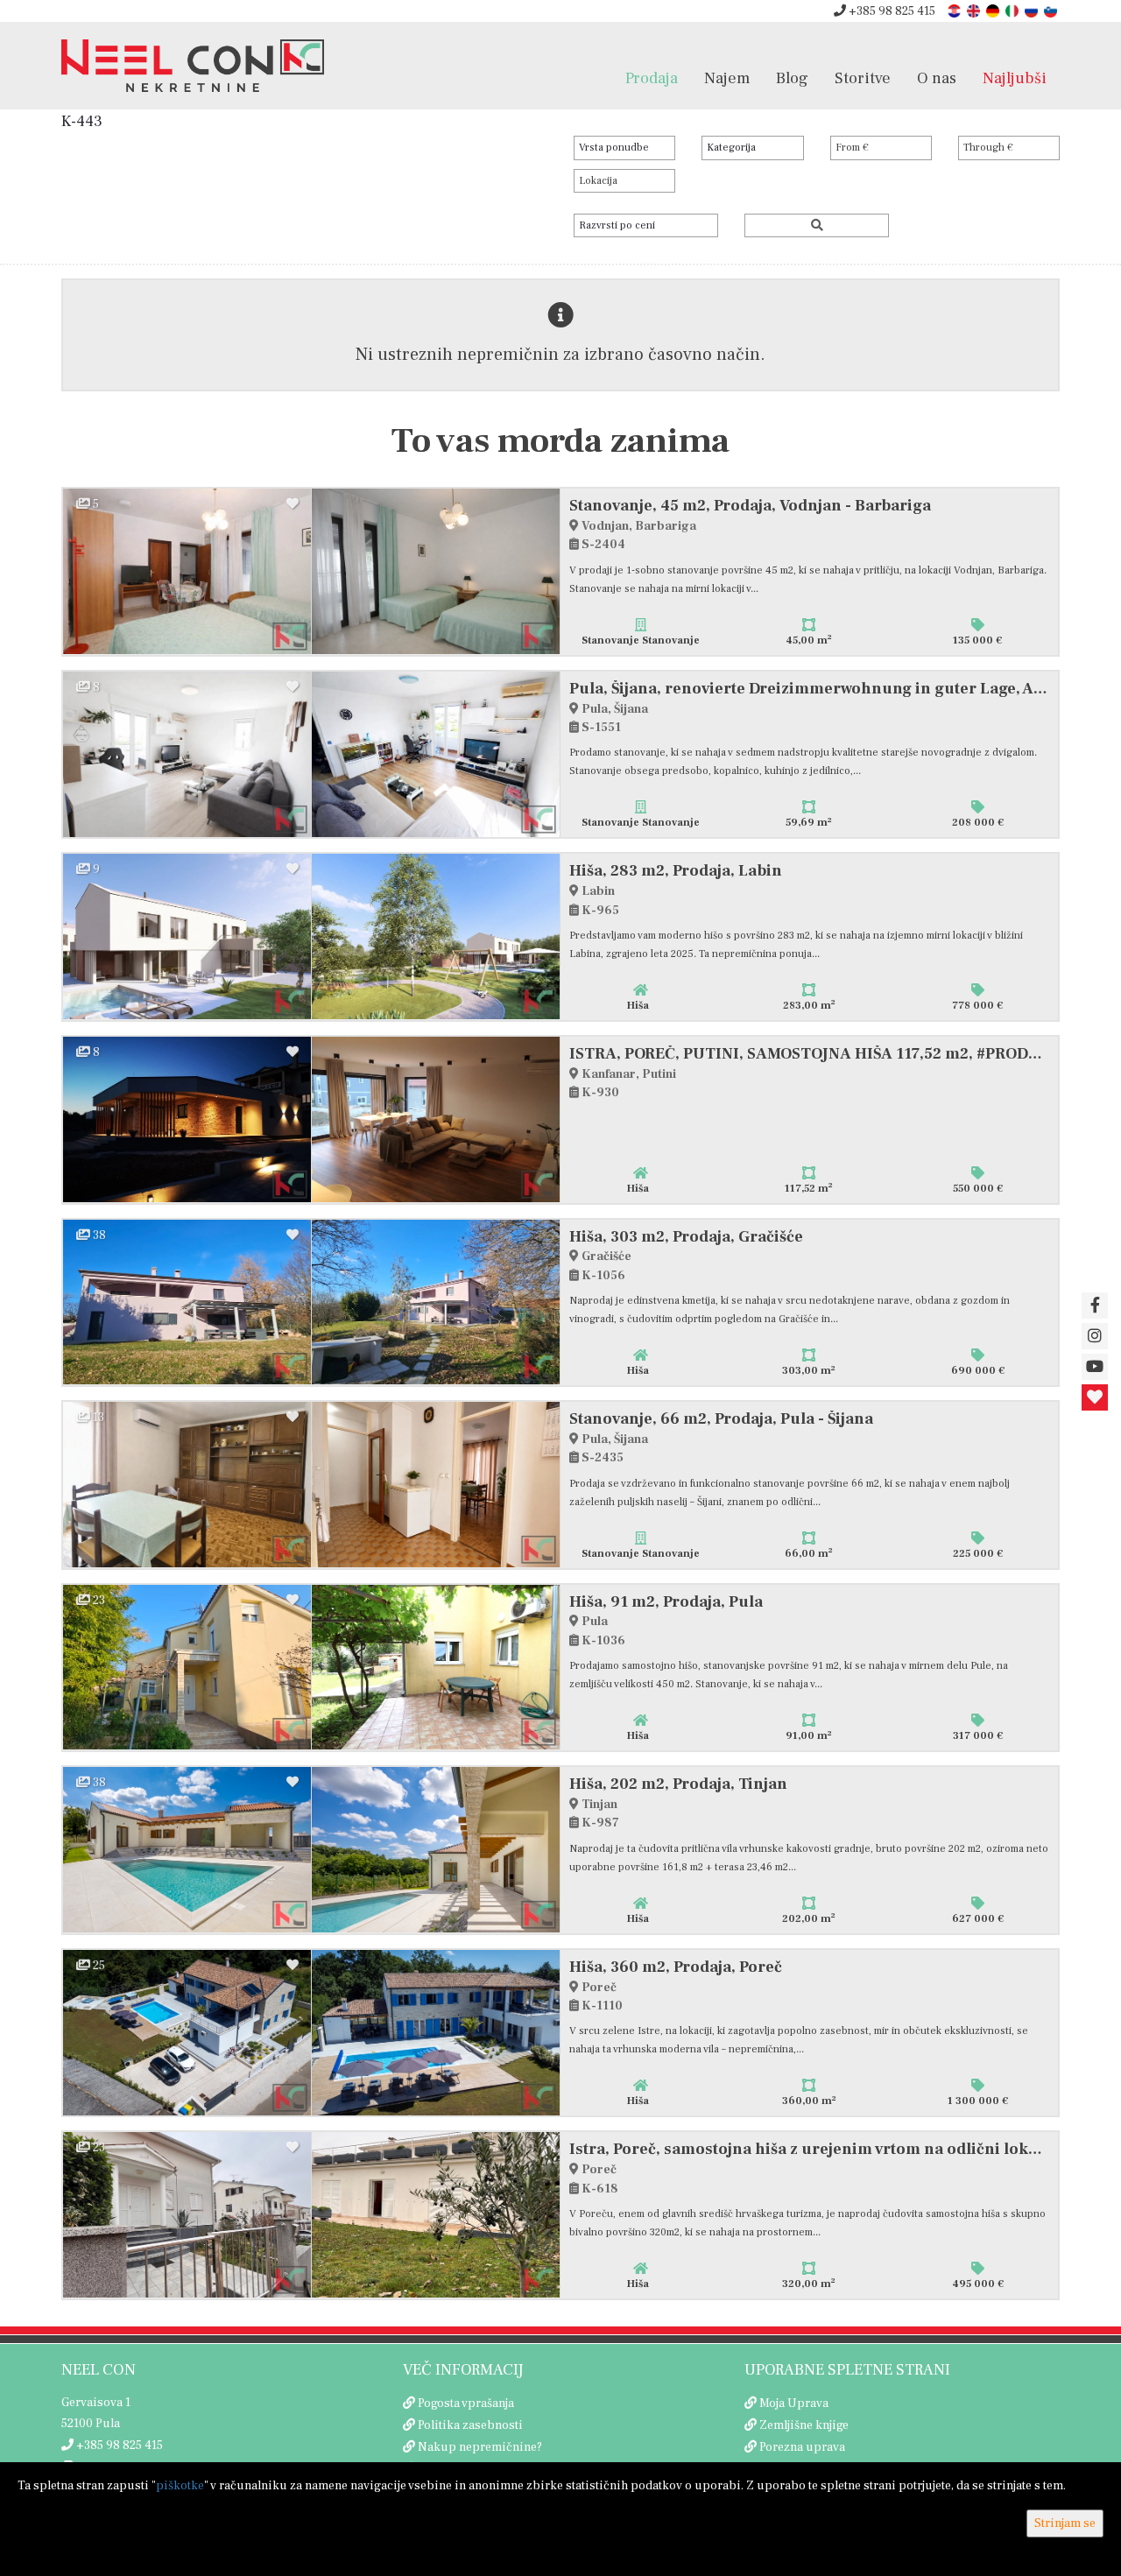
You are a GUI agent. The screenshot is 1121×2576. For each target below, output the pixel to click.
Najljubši (1015, 78)
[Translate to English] (975, 10)
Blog (792, 78)
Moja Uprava (794, 2404)
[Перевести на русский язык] (1033, 10)
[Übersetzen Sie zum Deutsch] (994, 10)
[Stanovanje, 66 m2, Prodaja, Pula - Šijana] (187, 1485)
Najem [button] (727, 78)
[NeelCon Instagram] (1095, 1336)
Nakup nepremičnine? (480, 2447)
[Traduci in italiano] (1013, 10)
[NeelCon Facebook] (1095, 1306)
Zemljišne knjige (804, 2425)
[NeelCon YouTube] (1095, 1367)
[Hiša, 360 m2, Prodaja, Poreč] (187, 2033)
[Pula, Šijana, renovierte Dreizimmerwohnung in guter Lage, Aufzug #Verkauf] (187, 754)
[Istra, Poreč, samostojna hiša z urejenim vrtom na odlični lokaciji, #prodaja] (187, 2215)
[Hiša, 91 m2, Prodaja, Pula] (187, 1668)
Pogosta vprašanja (466, 2404)
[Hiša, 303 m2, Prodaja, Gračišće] (187, 1302)
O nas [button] (937, 78)
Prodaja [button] (652, 78)
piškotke (180, 2486)
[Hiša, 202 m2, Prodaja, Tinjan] (187, 1850)
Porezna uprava (802, 2447)
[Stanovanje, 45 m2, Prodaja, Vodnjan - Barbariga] (187, 571)
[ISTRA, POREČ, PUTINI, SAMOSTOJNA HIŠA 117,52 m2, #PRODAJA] (187, 1119)
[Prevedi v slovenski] (1052, 10)
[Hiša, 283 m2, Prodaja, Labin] (187, 936)
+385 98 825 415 (891, 11)
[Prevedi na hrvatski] (955, 10)
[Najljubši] (1095, 1397)
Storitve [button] (863, 78)
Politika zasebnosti (470, 2425)
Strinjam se (1065, 2523)
